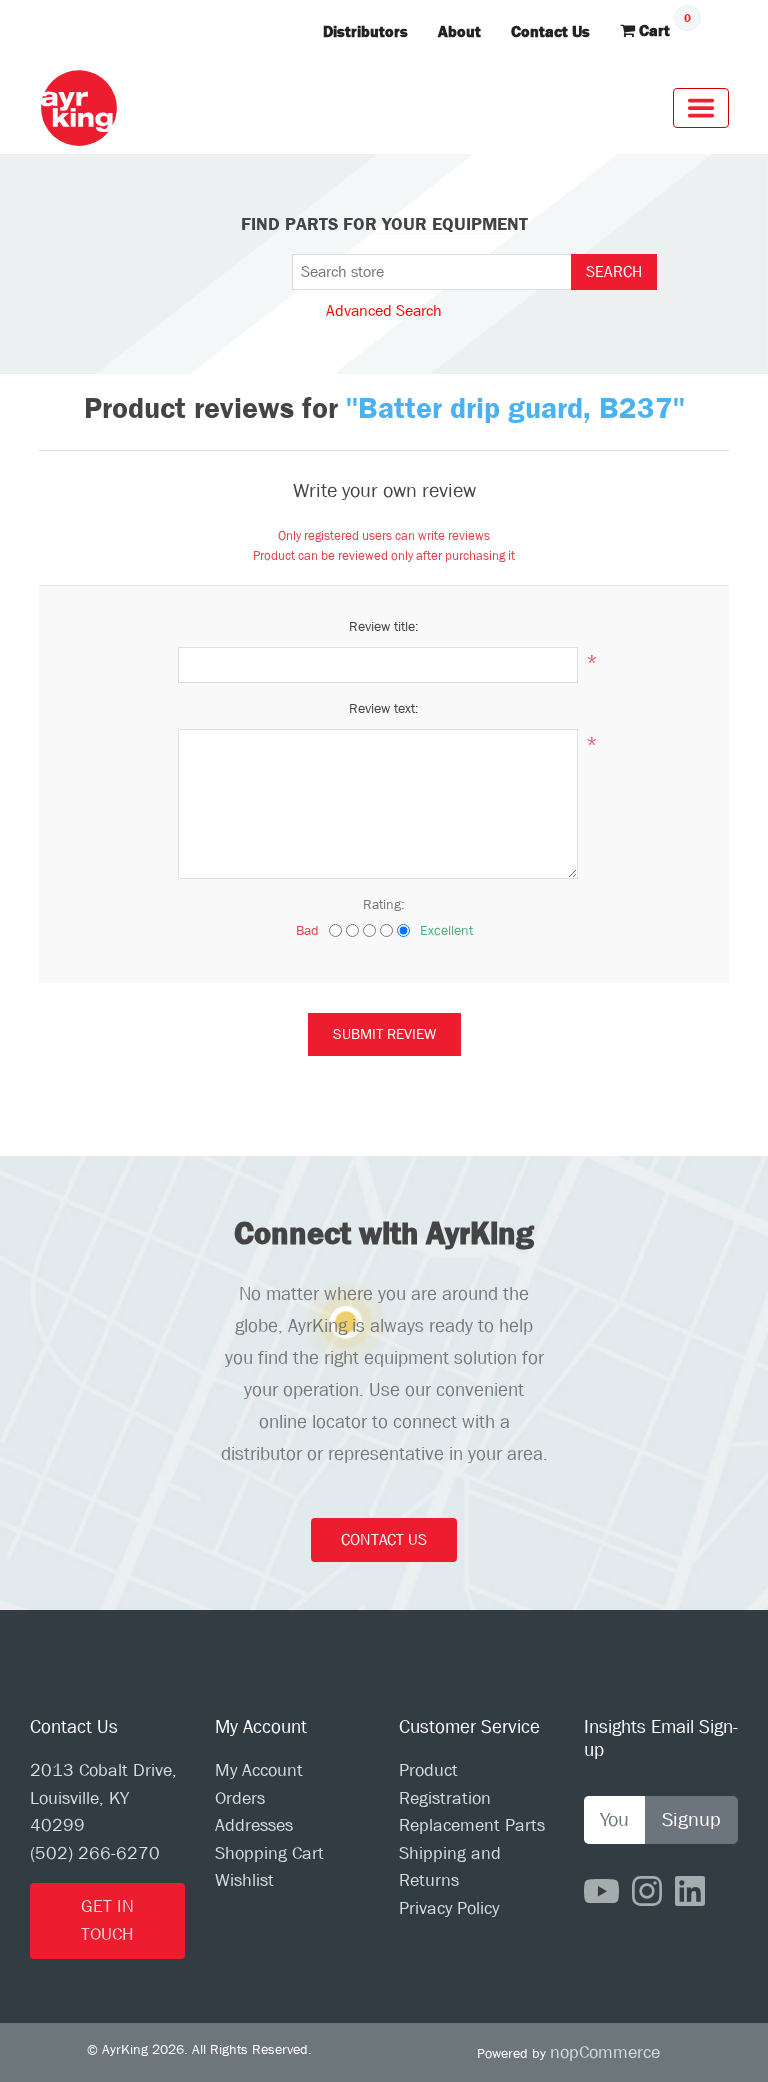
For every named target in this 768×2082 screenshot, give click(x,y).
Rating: (384, 904)
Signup (691, 1819)
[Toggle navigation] (701, 108)
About (459, 31)
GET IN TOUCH (107, 1920)
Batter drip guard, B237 (515, 408)
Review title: (384, 626)
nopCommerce (605, 2052)
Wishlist (244, 1880)
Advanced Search (384, 310)
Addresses (254, 1825)
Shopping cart (269, 1853)
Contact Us (550, 31)
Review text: (384, 708)
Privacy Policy (449, 1908)
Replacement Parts (472, 1825)
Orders (240, 1798)
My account (259, 1770)
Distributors (365, 31)
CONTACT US (384, 1539)
